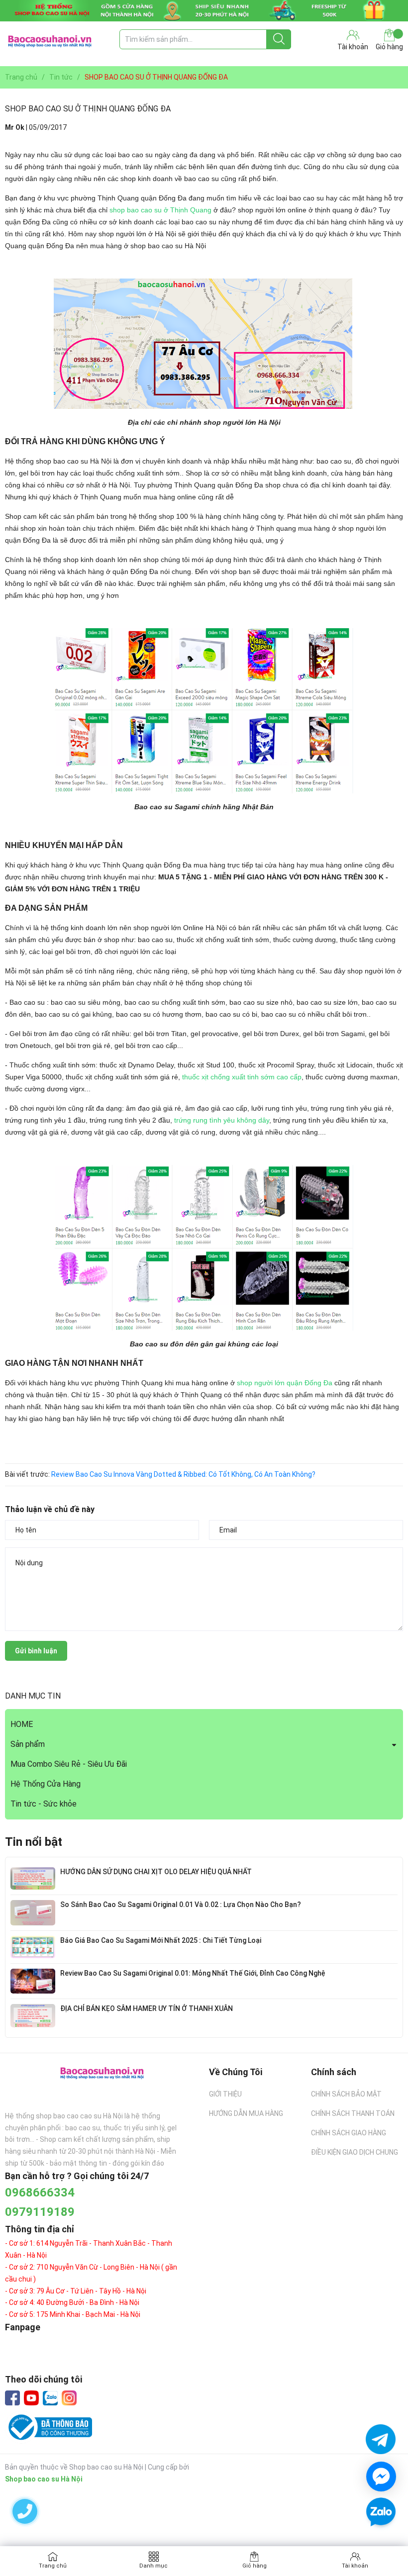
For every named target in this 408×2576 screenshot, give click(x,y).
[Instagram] (69, 2398)
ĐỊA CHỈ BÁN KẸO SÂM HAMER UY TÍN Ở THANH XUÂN (147, 2008)
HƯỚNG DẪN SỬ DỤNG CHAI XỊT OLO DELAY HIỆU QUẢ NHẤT (156, 1872)
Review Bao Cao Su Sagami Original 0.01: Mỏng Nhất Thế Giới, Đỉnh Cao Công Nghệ (193, 1973)
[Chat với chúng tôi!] (381, 2477)
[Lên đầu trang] (381, 2541)
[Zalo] (50, 2398)
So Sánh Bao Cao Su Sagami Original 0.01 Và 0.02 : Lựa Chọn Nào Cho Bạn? (181, 1905)
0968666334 (40, 2193)
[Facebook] (12, 2398)
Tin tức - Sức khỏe (44, 1804)
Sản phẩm (28, 1744)
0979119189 (40, 2212)
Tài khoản (355, 2566)
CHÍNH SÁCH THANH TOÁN (353, 2113)
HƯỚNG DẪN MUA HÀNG (246, 2113)
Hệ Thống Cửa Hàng (46, 1784)
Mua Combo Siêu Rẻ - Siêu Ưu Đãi (69, 1764)
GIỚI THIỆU (225, 2094)
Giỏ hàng (389, 47)
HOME (22, 1724)
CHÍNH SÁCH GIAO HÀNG (349, 2133)
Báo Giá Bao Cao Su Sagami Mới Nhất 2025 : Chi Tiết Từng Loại (161, 1940)
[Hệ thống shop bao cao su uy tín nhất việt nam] (204, 11)
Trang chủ (53, 2566)
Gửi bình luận (36, 1651)
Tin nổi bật (34, 1842)
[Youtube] (31, 2398)
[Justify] (279, 39)
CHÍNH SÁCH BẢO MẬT (346, 2094)
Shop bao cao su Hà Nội (44, 2479)
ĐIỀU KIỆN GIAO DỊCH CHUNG (355, 2152)
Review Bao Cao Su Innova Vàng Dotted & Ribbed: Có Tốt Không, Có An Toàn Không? (183, 1474)
